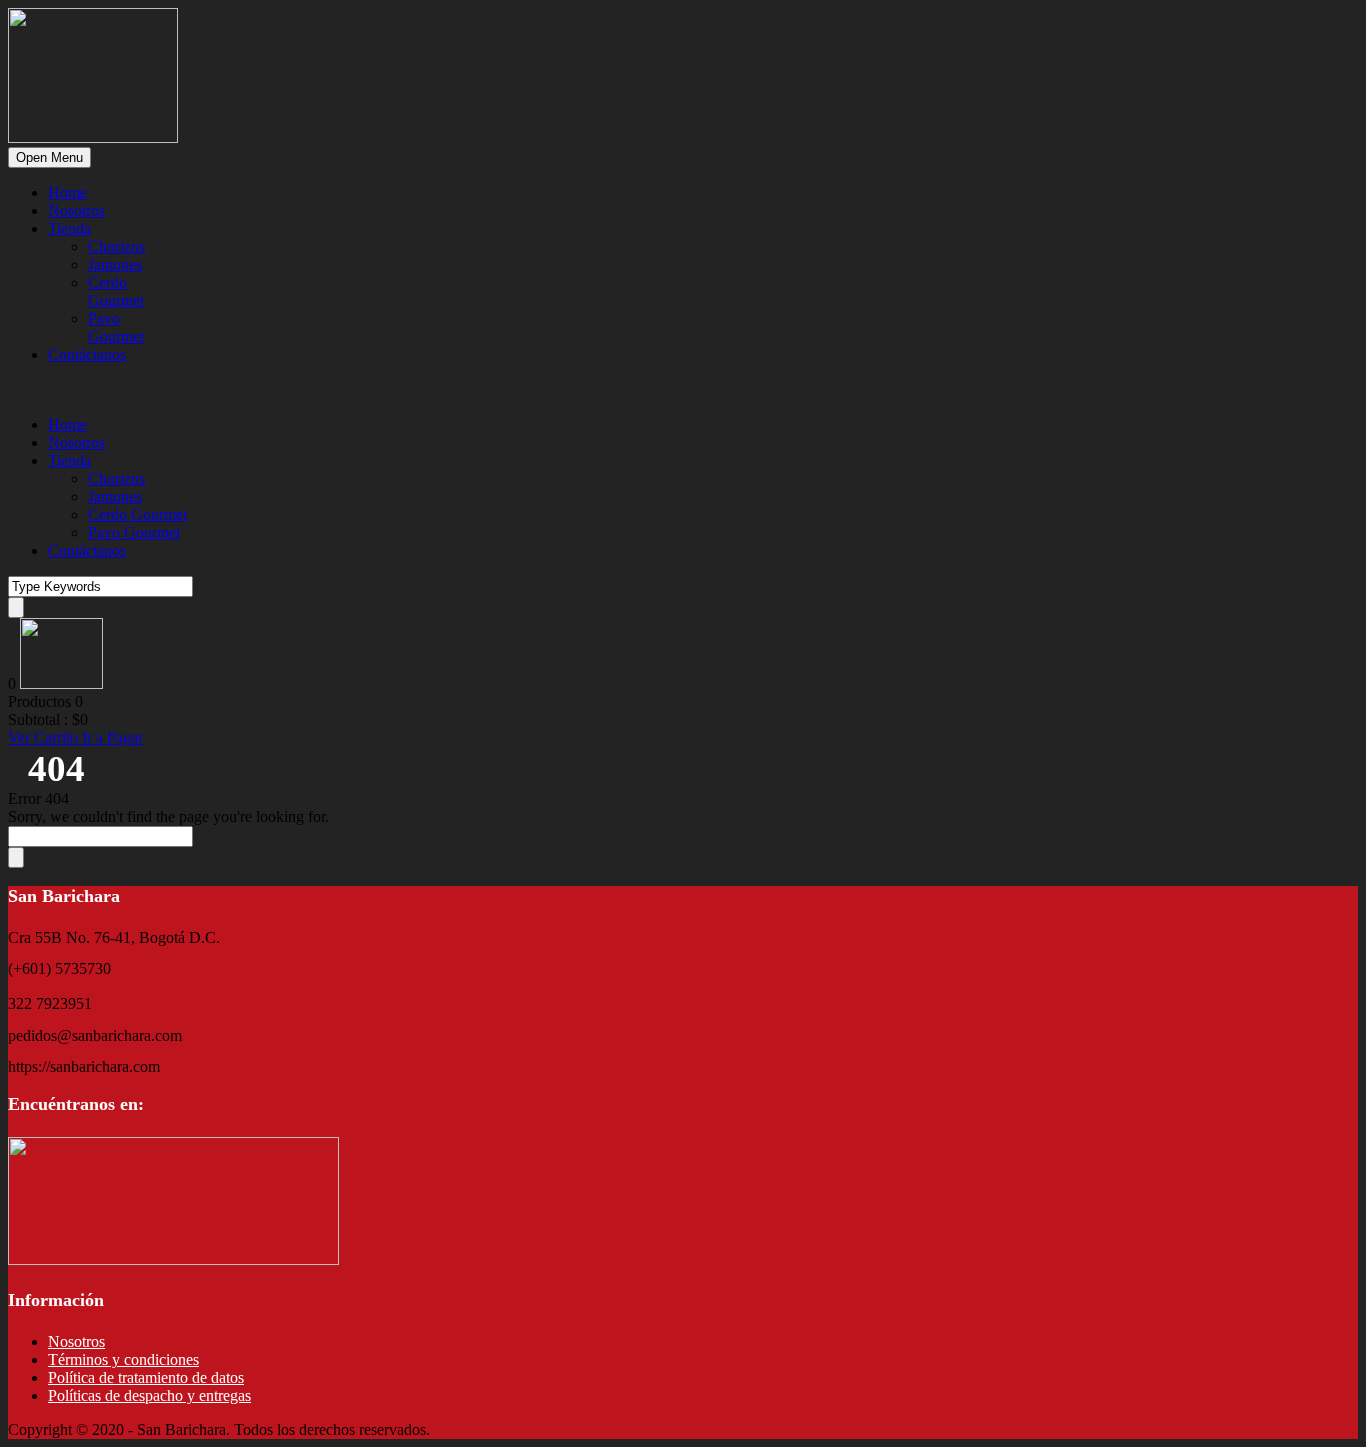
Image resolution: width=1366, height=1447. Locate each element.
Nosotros (76, 210)
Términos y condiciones (123, 1359)
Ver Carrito (45, 737)
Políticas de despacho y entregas (149, 1395)
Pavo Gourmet (116, 327)
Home (67, 192)
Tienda (69, 228)
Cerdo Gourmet (116, 291)
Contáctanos (87, 354)
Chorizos (116, 246)
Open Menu (49, 157)
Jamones (115, 264)
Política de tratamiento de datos (146, 1377)
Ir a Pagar (112, 737)
